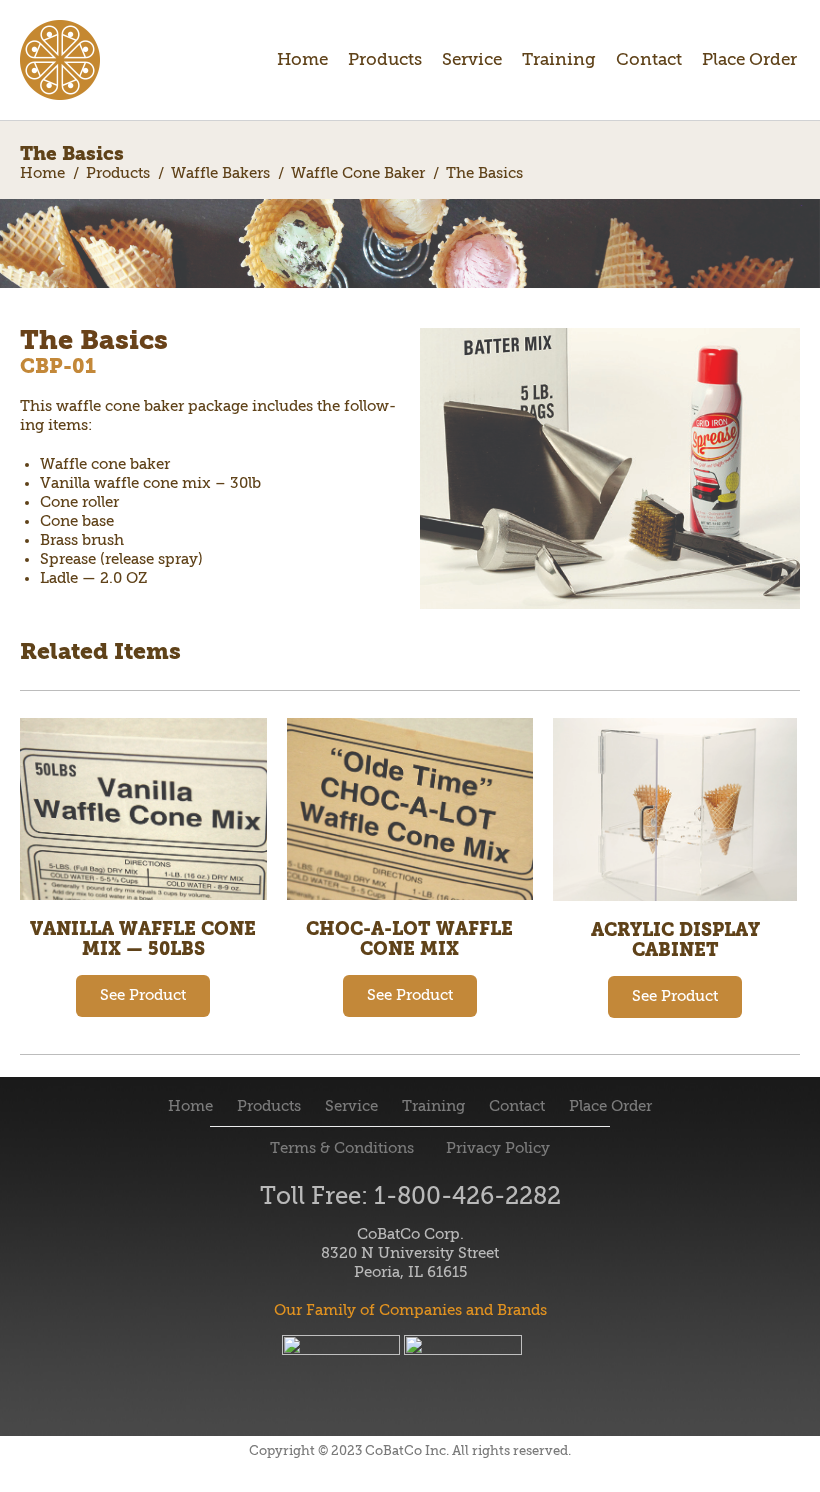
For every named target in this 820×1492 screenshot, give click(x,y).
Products (385, 60)
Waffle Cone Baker (358, 173)
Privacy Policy (496, 1148)
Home (302, 60)
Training (559, 60)
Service (472, 60)
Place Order (749, 60)
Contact (649, 60)
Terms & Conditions (344, 1148)
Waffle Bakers (220, 173)
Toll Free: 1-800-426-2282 (410, 1197)
